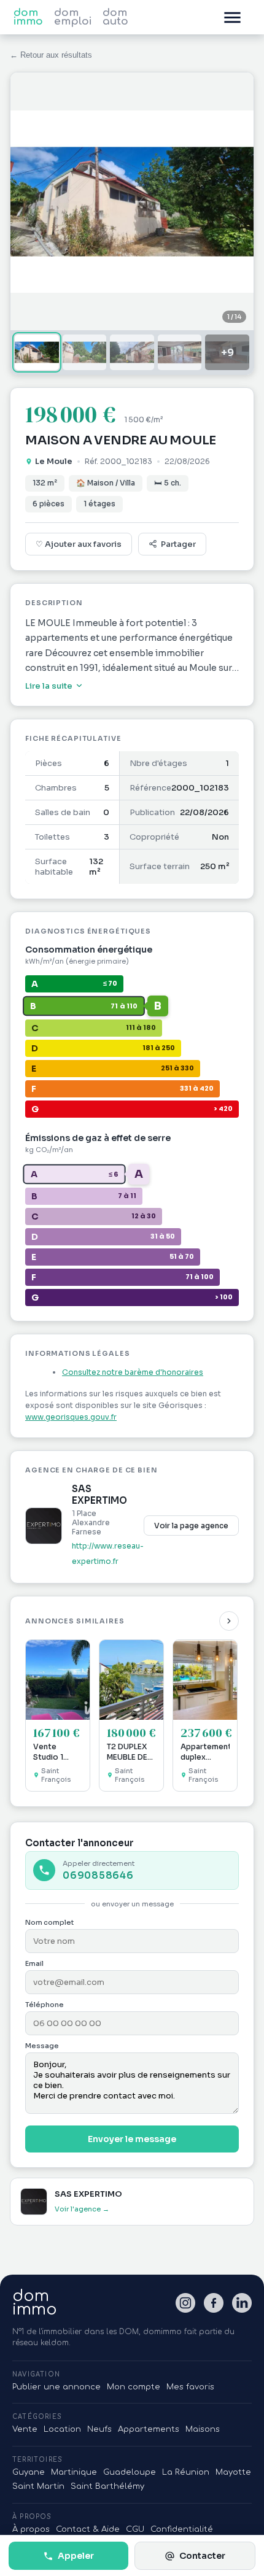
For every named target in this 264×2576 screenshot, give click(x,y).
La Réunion (186, 2472)
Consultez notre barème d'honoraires (133, 1372)
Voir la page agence (191, 1526)
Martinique (74, 2472)
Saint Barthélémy (107, 2486)
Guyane (29, 2472)
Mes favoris (190, 2387)
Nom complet (49, 1922)
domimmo (35, 2303)
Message (42, 2046)
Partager (178, 544)
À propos (31, 2529)
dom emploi (73, 17)
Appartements (149, 2429)
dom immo (28, 17)
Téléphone (45, 2005)
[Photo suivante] (235, 201)
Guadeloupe (130, 2472)
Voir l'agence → (82, 2209)
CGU (135, 2529)
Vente (25, 2429)
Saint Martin (38, 2486)
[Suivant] (229, 1621)
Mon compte (134, 2387)
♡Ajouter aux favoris (79, 544)
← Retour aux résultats (51, 55)
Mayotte (233, 2472)
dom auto (115, 17)
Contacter (202, 2556)
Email (34, 1963)
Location (62, 2429)
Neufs (99, 2429)
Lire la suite (49, 686)
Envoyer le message (132, 2139)
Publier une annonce (56, 2387)
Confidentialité (182, 2529)
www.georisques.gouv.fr (71, 1417)
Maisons (203, 2429)
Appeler (76, 2556)
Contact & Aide (88, 2529)
